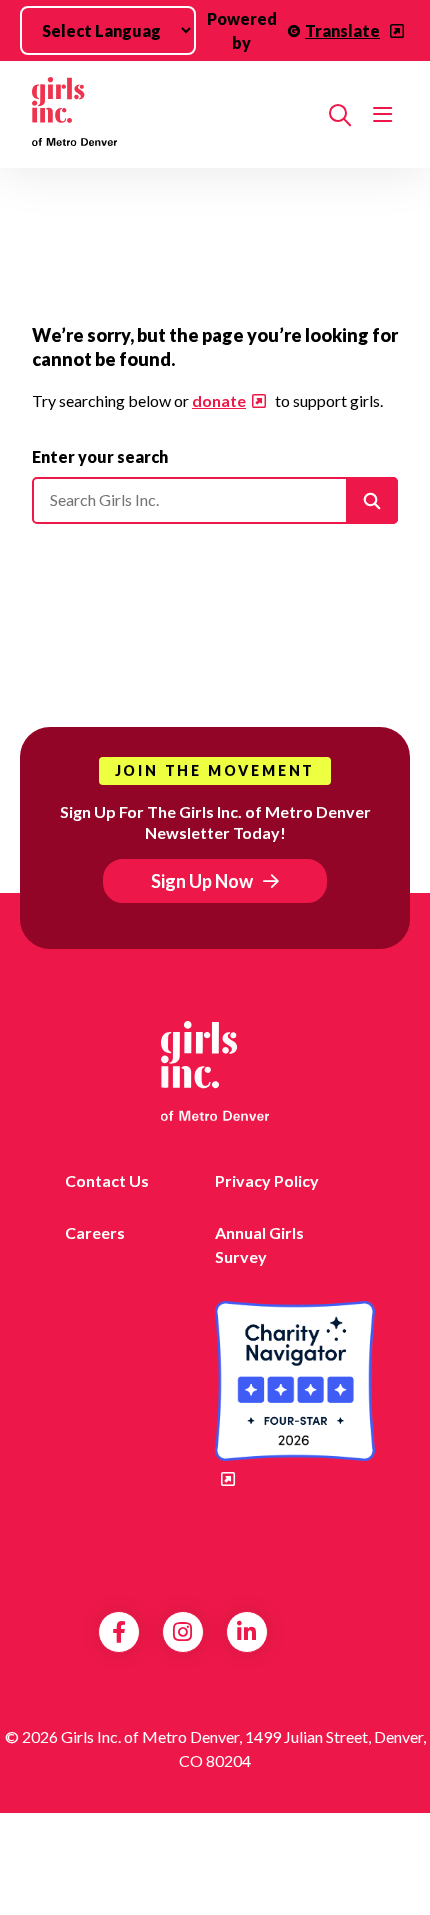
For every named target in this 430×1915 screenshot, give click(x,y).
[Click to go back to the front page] (172, 114)
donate (219, 400)
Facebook (119, 1632)
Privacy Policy (267, 1180)
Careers (95, 1232)
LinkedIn (246, 1632)
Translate (342, 30)
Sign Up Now (202, 881)
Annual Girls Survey (259, 1244)
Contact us (107, 1180)
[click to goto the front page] (215, 1071)
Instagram (182, 1632)
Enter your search (100, 456)
